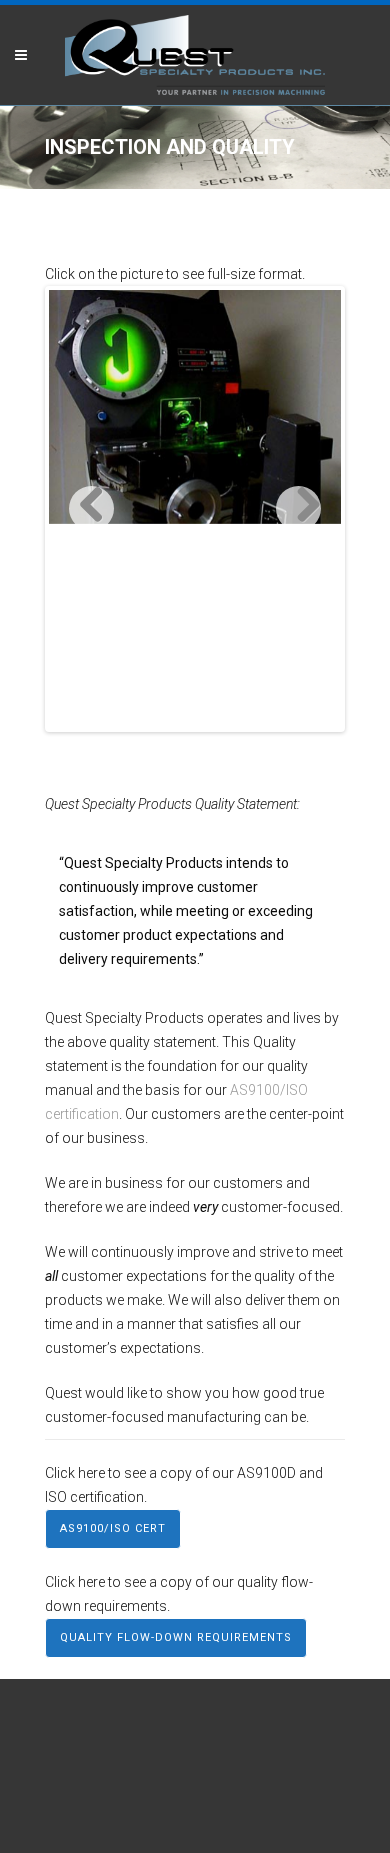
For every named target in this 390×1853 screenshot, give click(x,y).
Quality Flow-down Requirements (176, 1637)
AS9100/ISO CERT (113, 1528)
